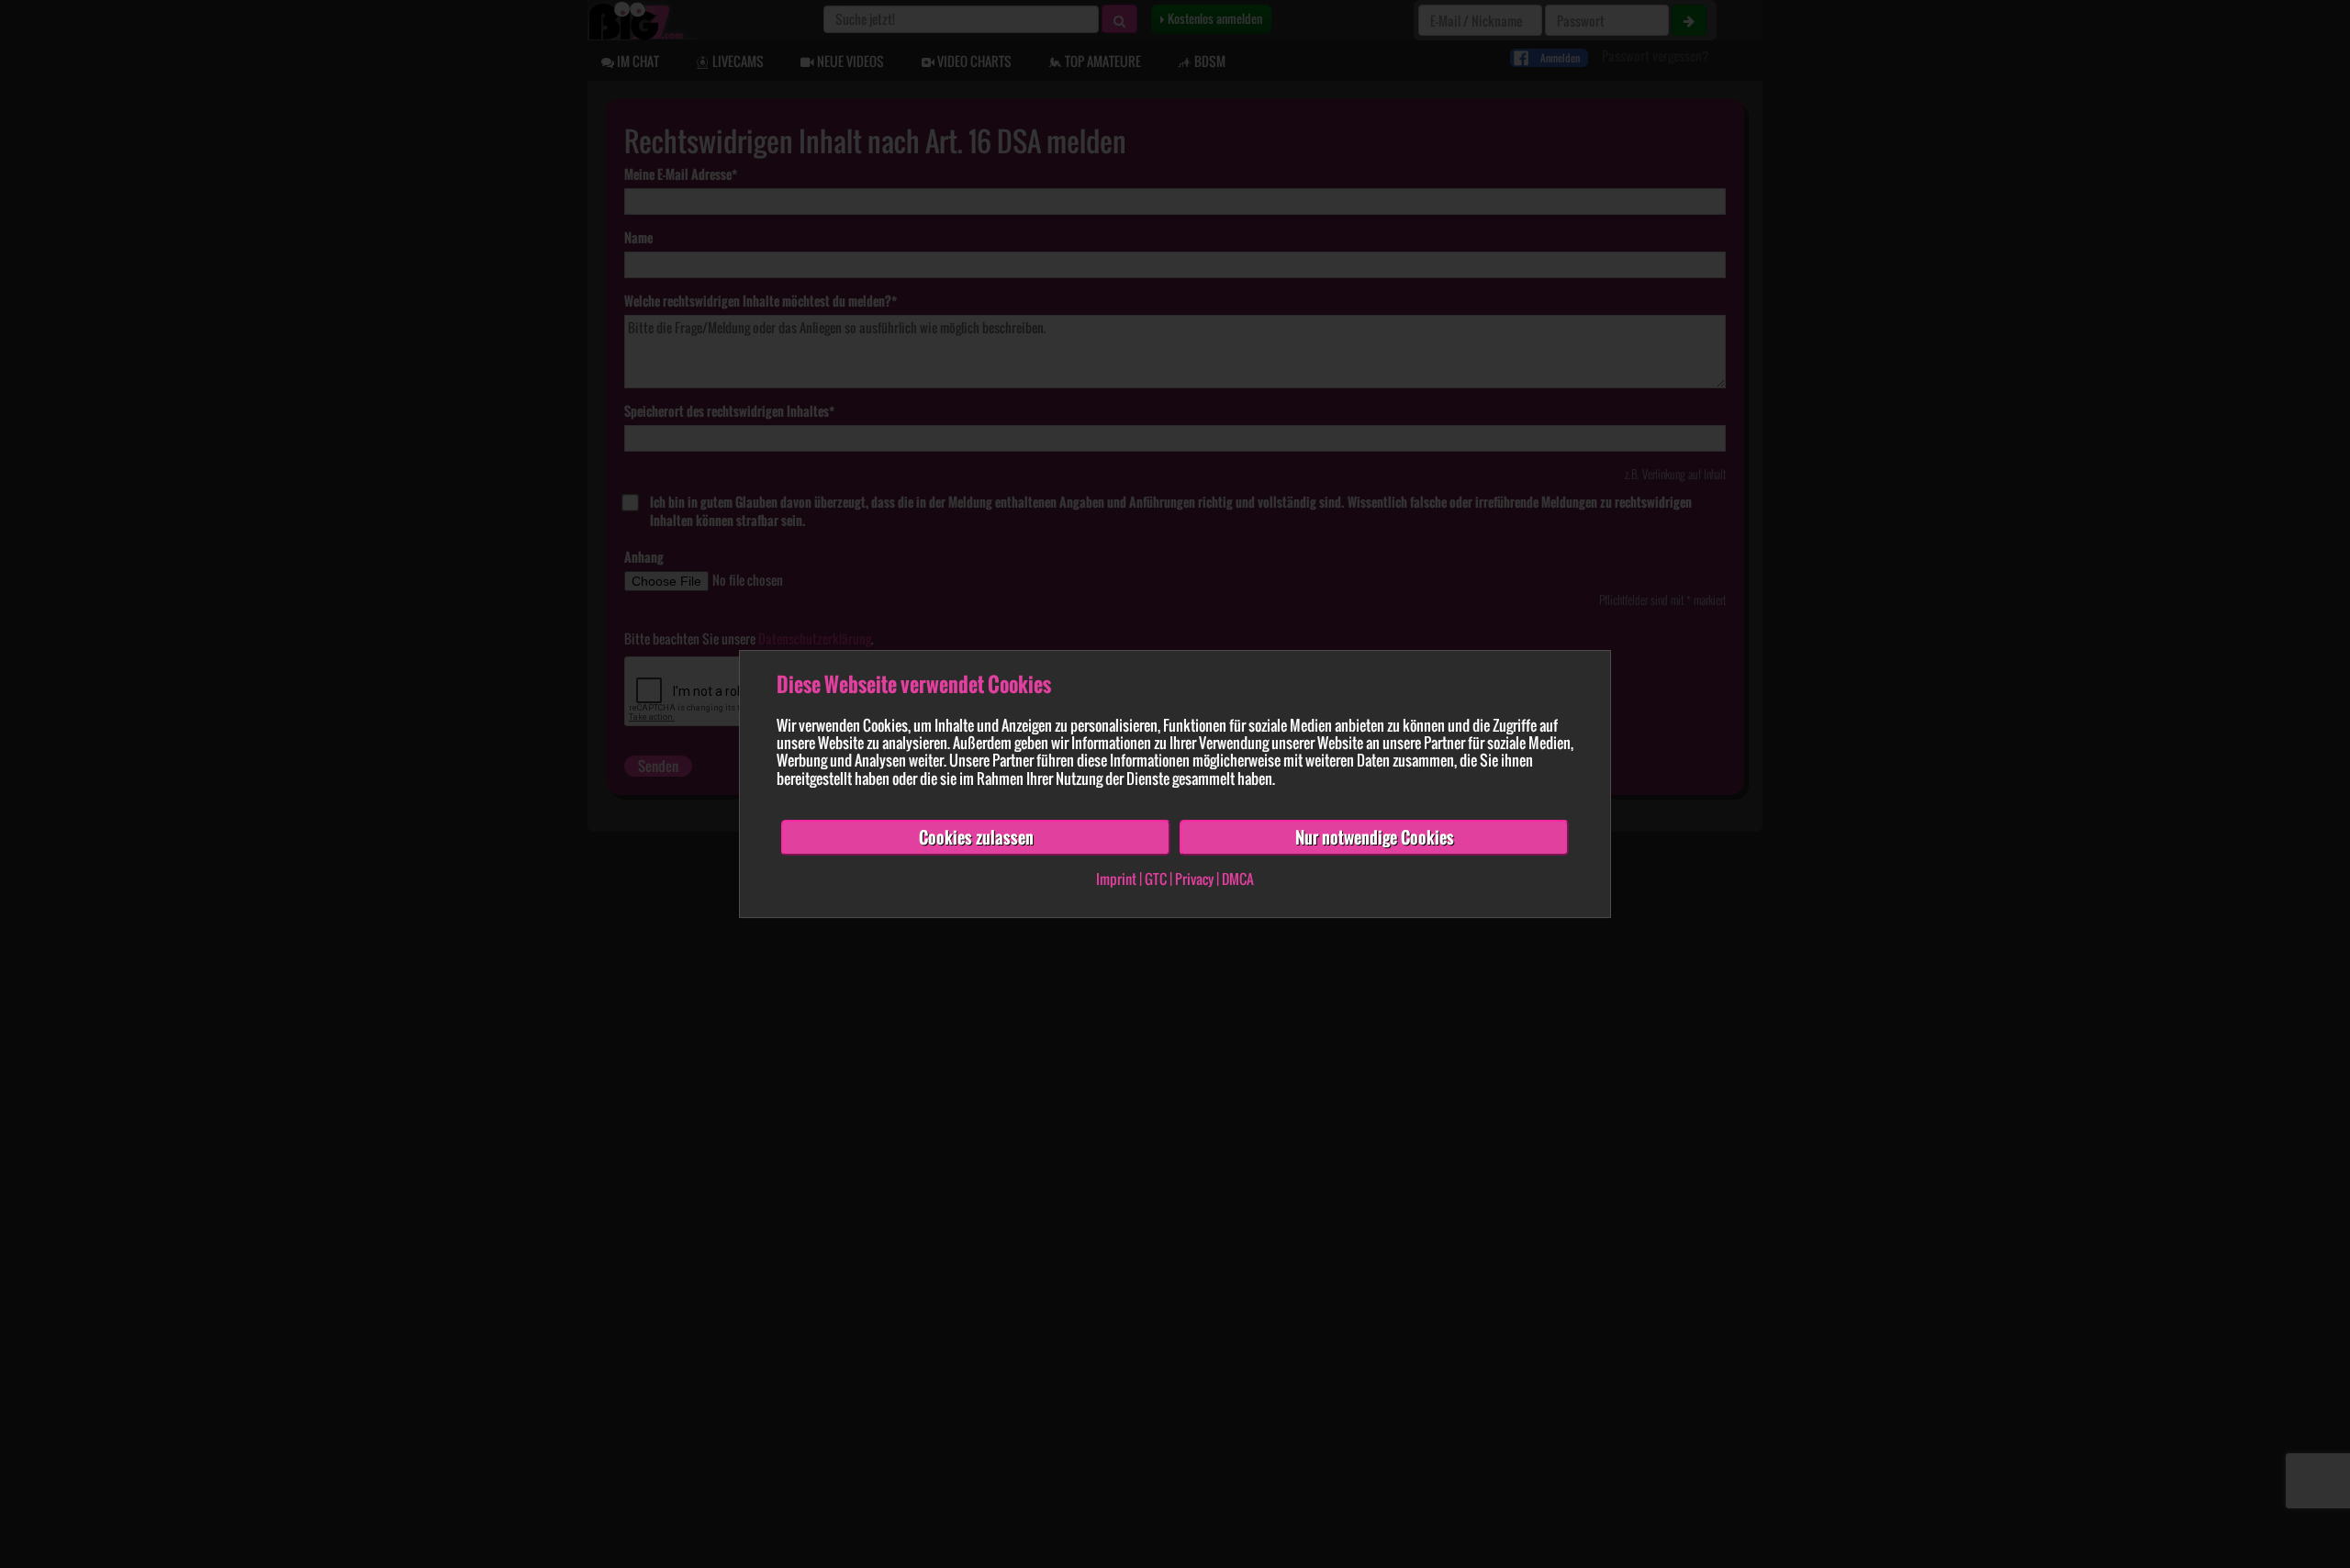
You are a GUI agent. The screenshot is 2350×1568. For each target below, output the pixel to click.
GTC (1156, 879)
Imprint (1116, 879)
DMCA (1238, 879)
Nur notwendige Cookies (1375, 837)
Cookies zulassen (976, 837)
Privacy (1194, 879)
